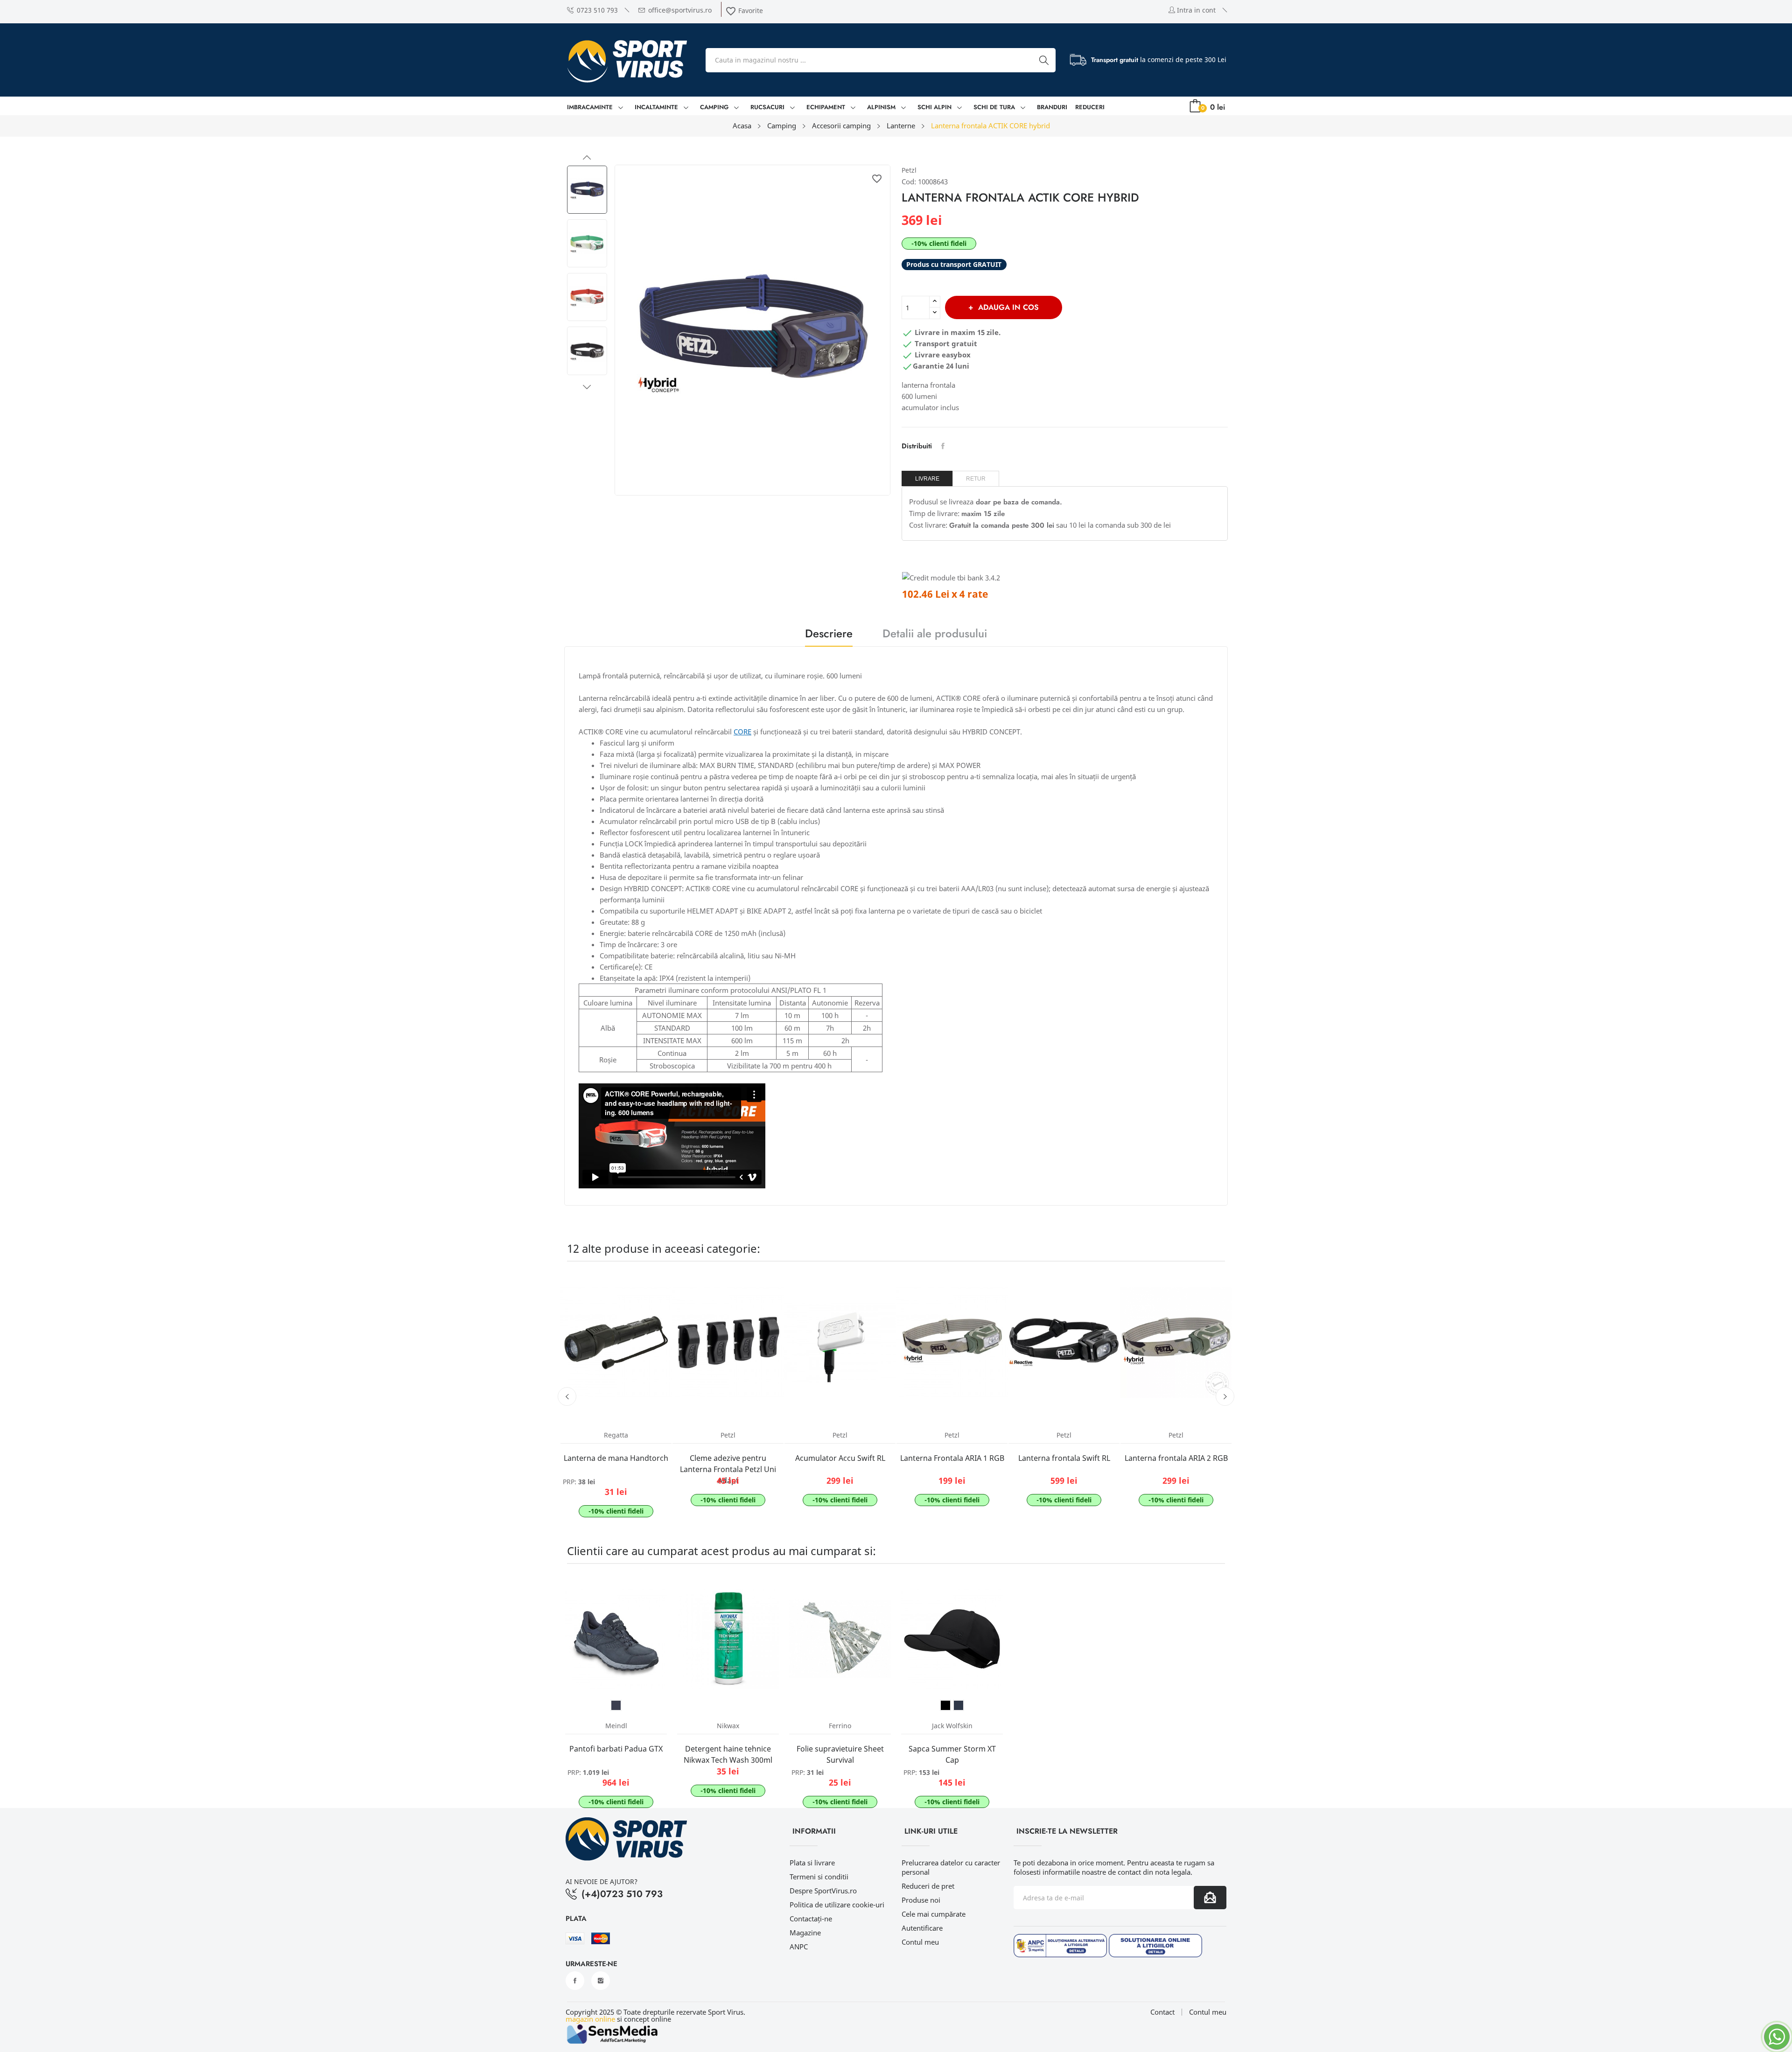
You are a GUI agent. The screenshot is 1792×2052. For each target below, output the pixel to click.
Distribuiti (943, 446)
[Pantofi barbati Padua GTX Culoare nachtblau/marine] (616, 1705)
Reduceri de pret (928, 1886)
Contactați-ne (811, 1919)
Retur (976, 479)
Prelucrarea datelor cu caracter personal (951, 1867)
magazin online (590, 2019)
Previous (587, 158)
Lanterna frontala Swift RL (1064, 1458)
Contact (1162, 2012)
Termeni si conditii (819, 1877)
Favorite (744, 10)
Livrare (927, 479)
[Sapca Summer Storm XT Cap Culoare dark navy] (959, 1705)
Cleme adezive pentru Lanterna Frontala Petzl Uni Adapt (728, 1469)
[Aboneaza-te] (1210, 1898)
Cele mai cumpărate (934, 1914)
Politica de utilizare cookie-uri (837, 1905)
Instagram (601, 1981)
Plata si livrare (812, 1863)
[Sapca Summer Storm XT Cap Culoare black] (945, 1705)
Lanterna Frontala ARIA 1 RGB (952, 1458)
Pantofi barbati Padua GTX (616, 1749)
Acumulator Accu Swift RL (840, 1458)
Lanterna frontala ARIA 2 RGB (1176, 1458)
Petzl (909, 170)
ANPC (799, 1947)
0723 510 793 (597, 10)
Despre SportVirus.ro (823, 1891)
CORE (742, 732)
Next (587, 387)
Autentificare (922, 1928)
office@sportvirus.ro (680, 10)
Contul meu (920, 1942)
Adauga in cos (1008, 307)
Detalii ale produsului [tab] (935, 635)
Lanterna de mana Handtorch (616, 1458)
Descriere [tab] (829, 635)
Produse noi (921, 1900)
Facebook (575, 1981)
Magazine (805, 1933)
